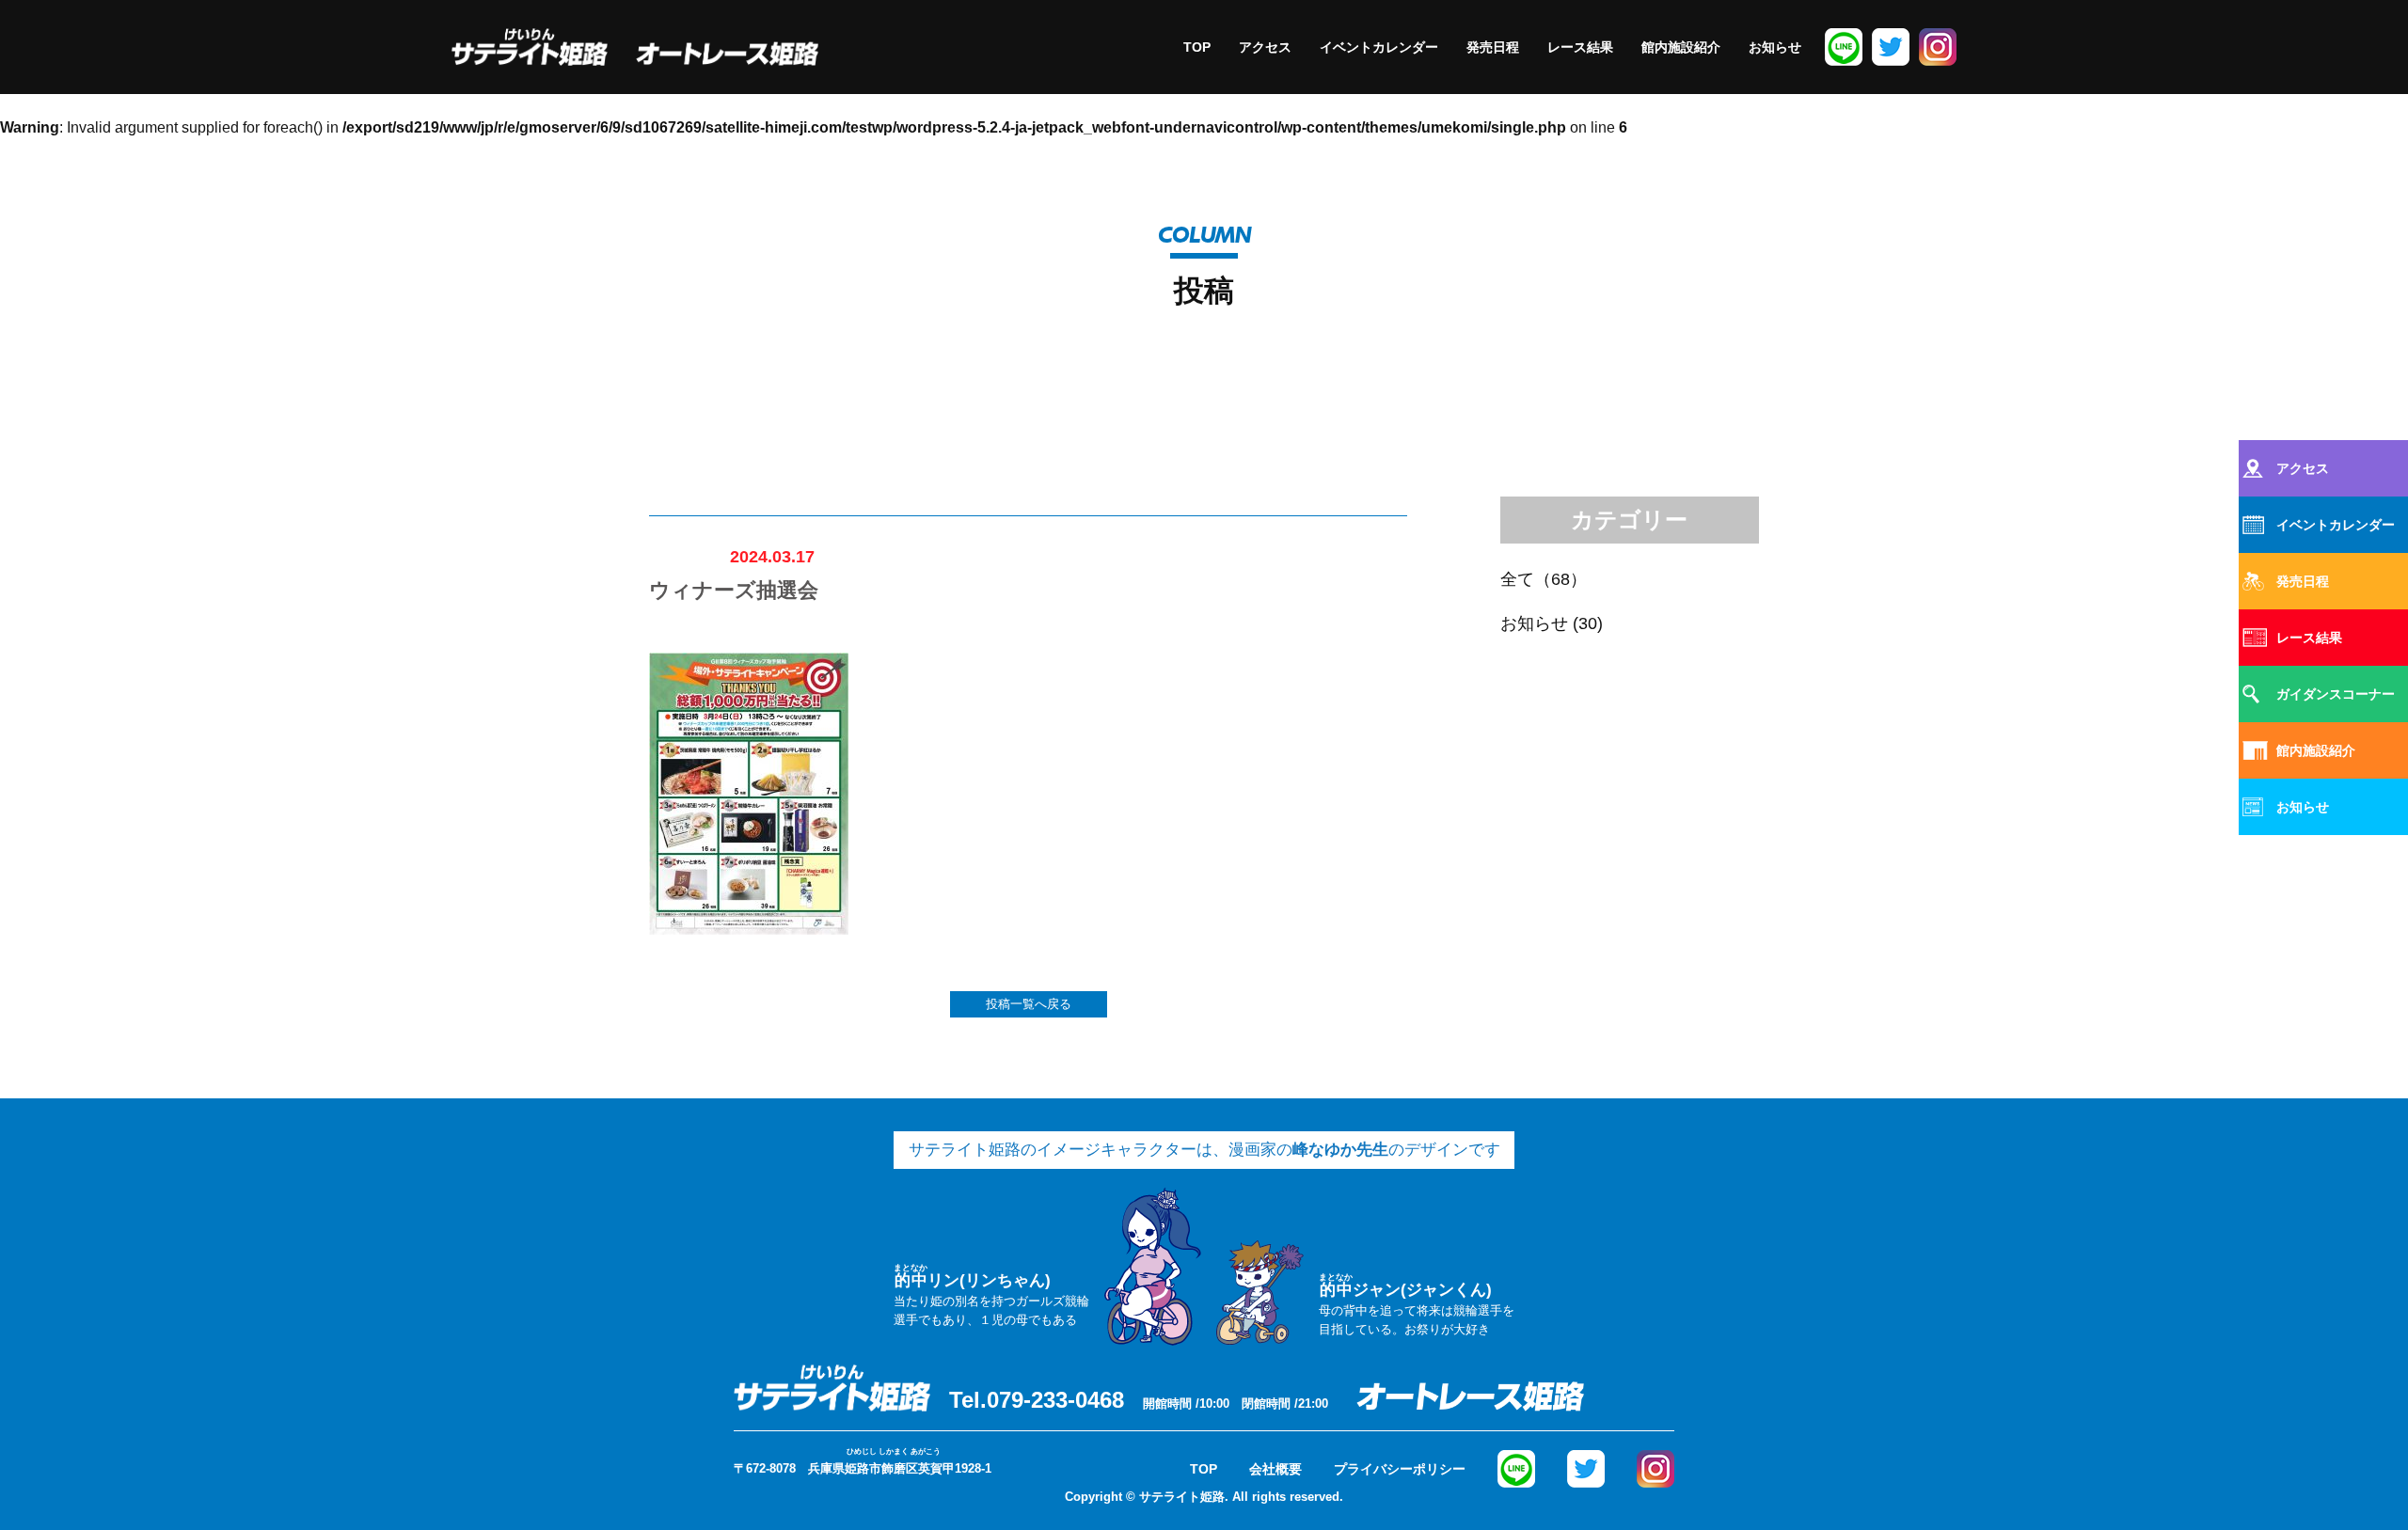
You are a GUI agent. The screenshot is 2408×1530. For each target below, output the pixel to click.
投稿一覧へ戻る (1029, 1004)
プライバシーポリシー (1400, 1469)
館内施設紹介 (1681, 47)
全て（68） (1544, 579)
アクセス (1265, 47)
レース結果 (1580, 47)
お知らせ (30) (1552, 623)
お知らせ (1775, 47)
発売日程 (1493, 47)
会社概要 (1275, 1469)
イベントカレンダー (1379, 47)
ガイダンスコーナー (2336, 694)
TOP (1197, 47)
